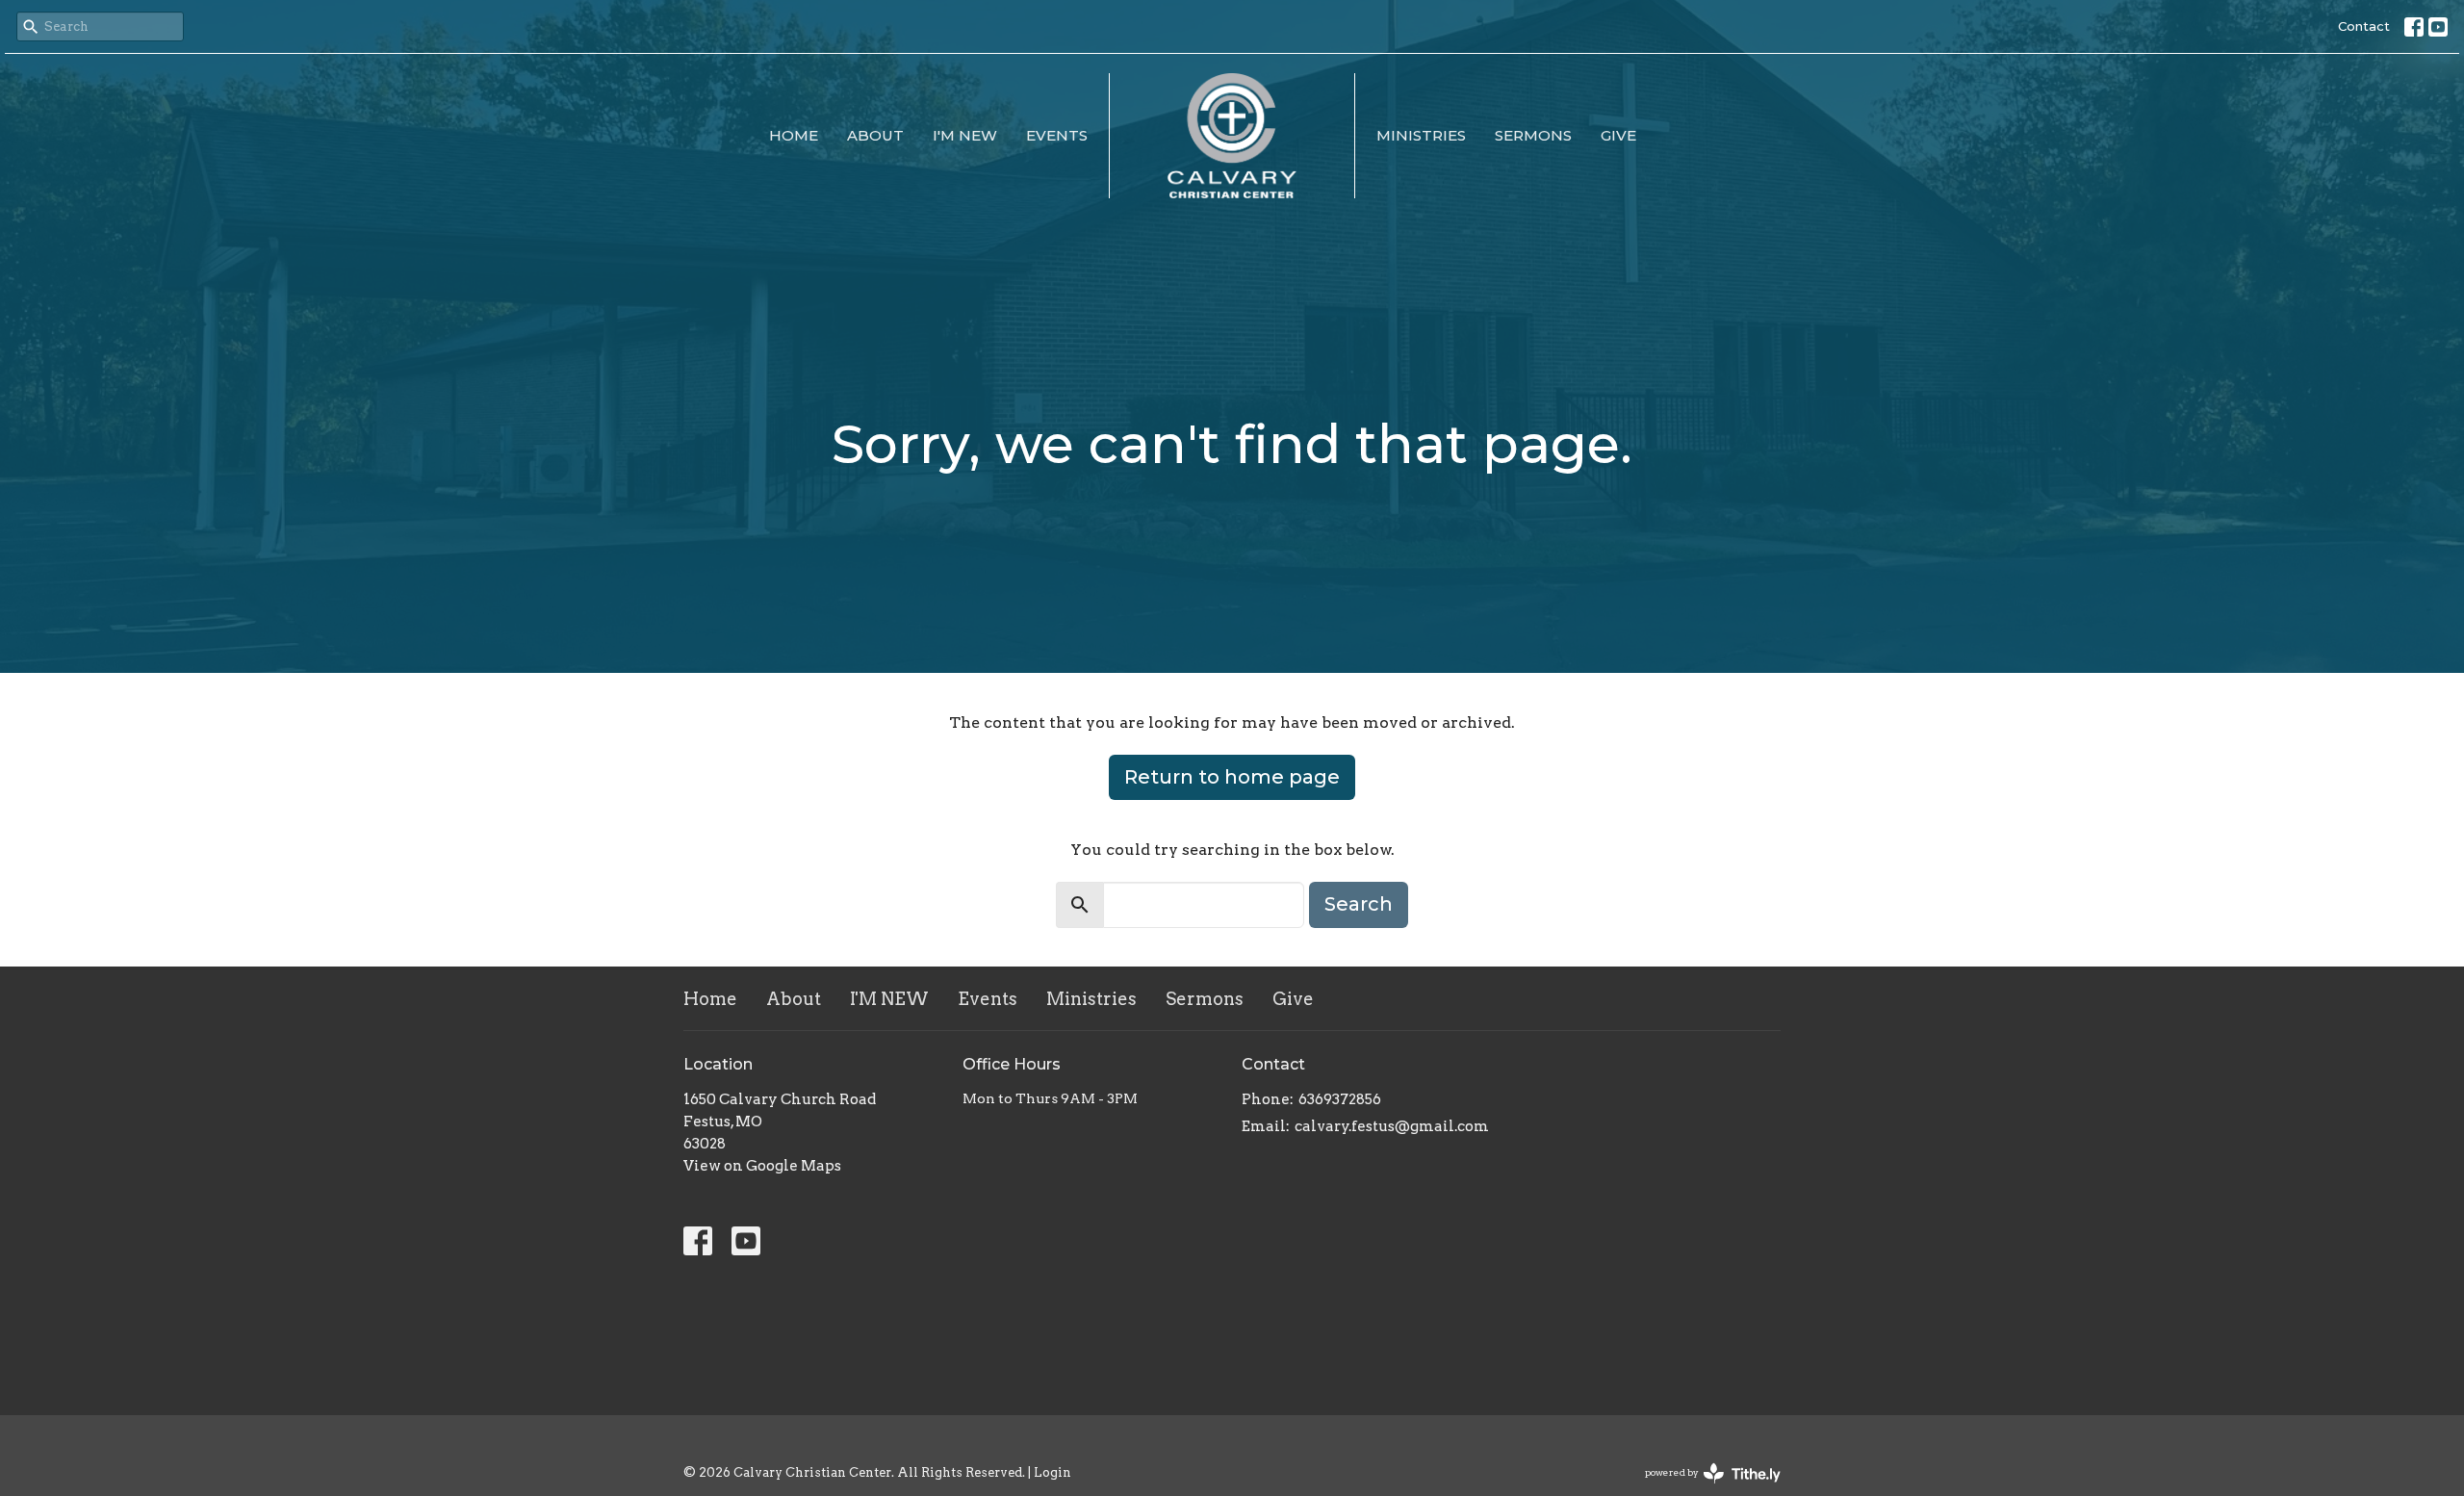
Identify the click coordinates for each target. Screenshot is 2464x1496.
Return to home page (1232, 777)
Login (1052, 1472)
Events (1057, 135)
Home (794, 135)
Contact (2364, 26)
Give (1618, 135)
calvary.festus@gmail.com (1392, 1126)
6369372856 (1340, 1099)
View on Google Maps (762, 1166)
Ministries (1421, 135)
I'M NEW (965, 135)
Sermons (1533, 135)
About (875, 135)
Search (1359, 904)
